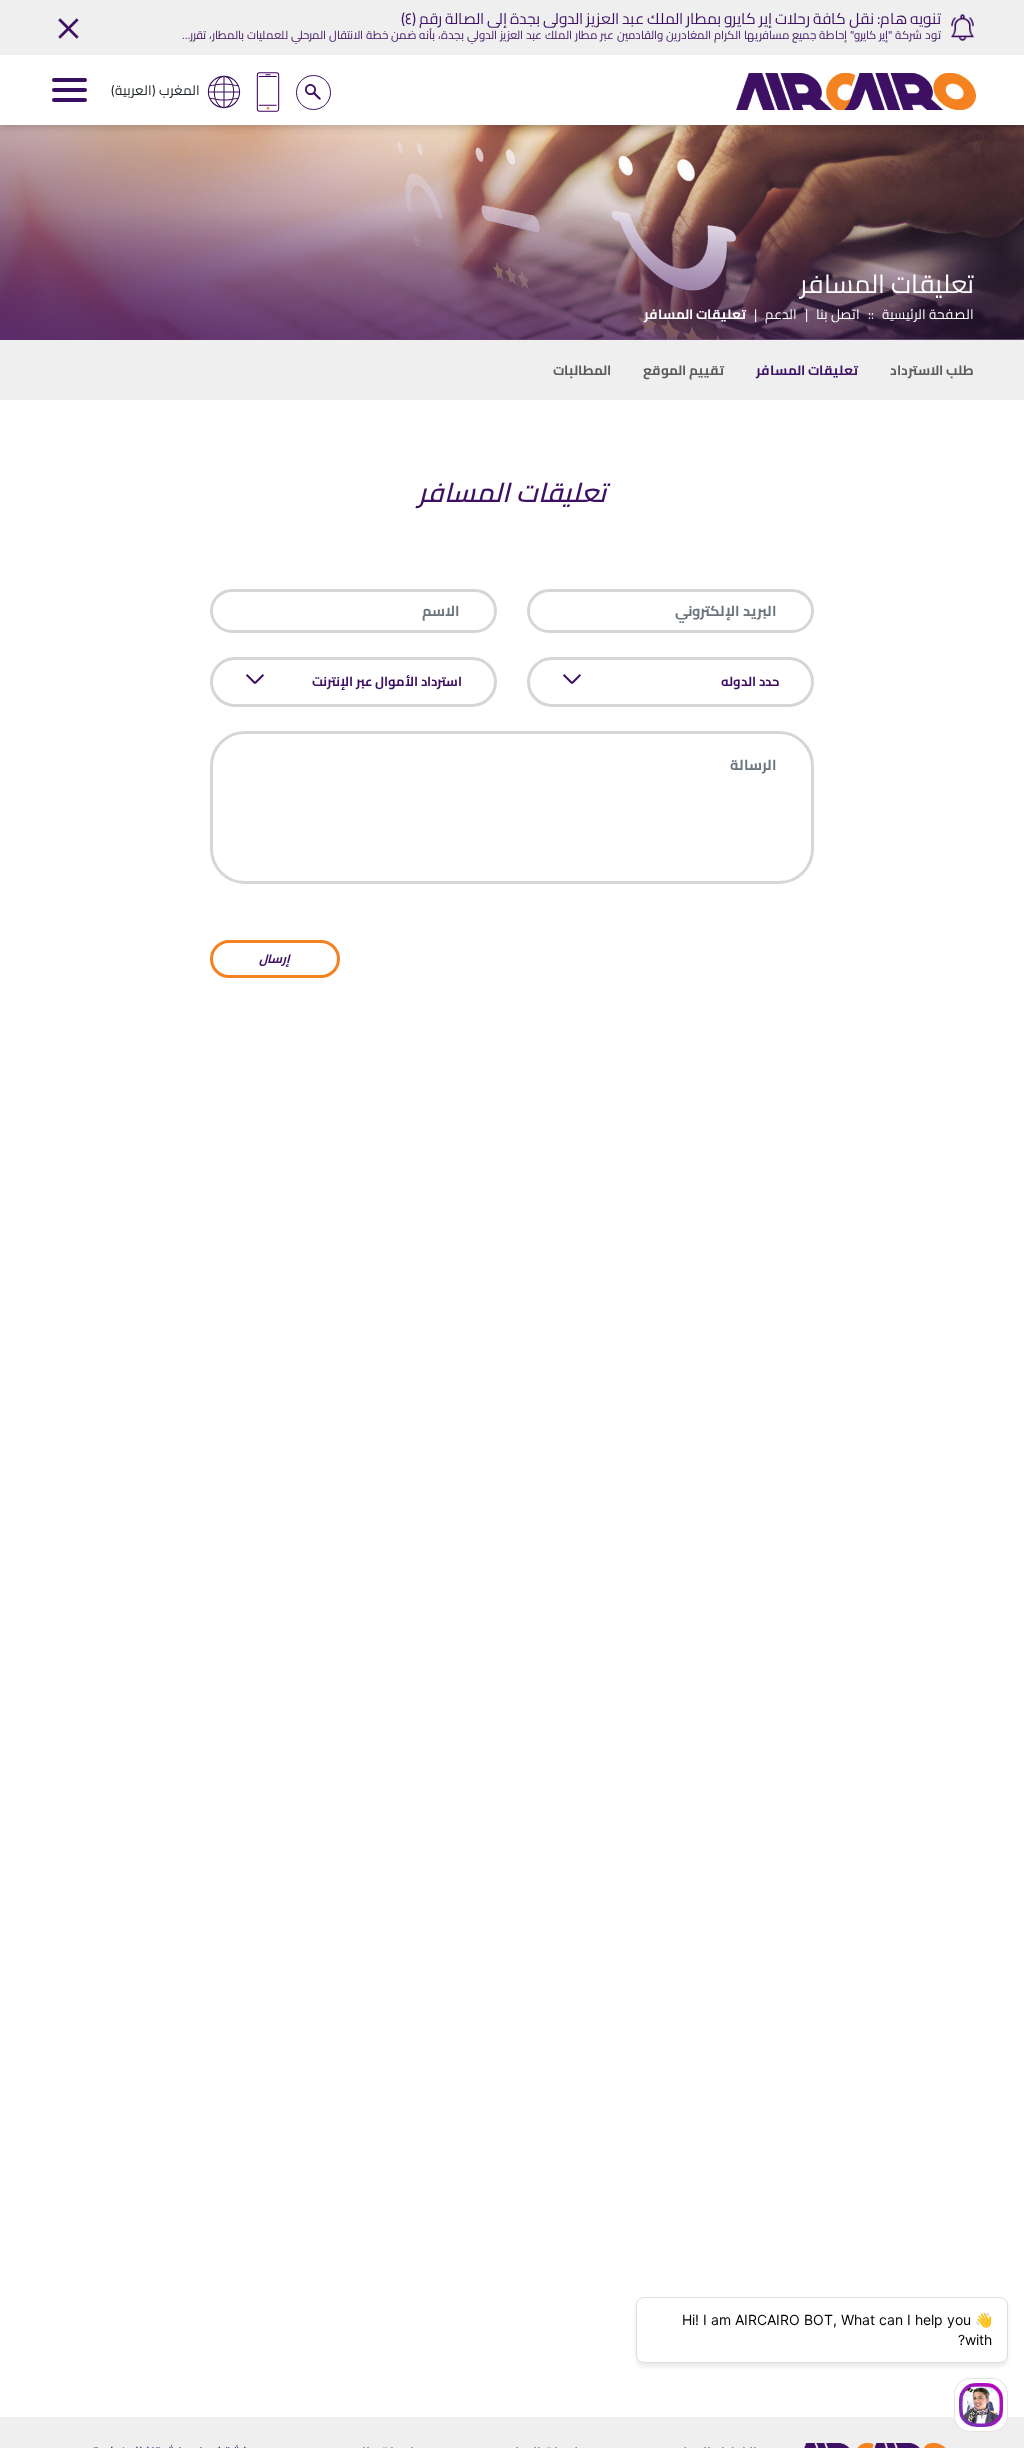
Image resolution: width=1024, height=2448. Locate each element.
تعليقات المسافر (807, 370)
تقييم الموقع (683, 370)
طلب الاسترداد (932, 370)
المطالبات (582, 370)
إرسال (274, 958)
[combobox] (678, 682)
